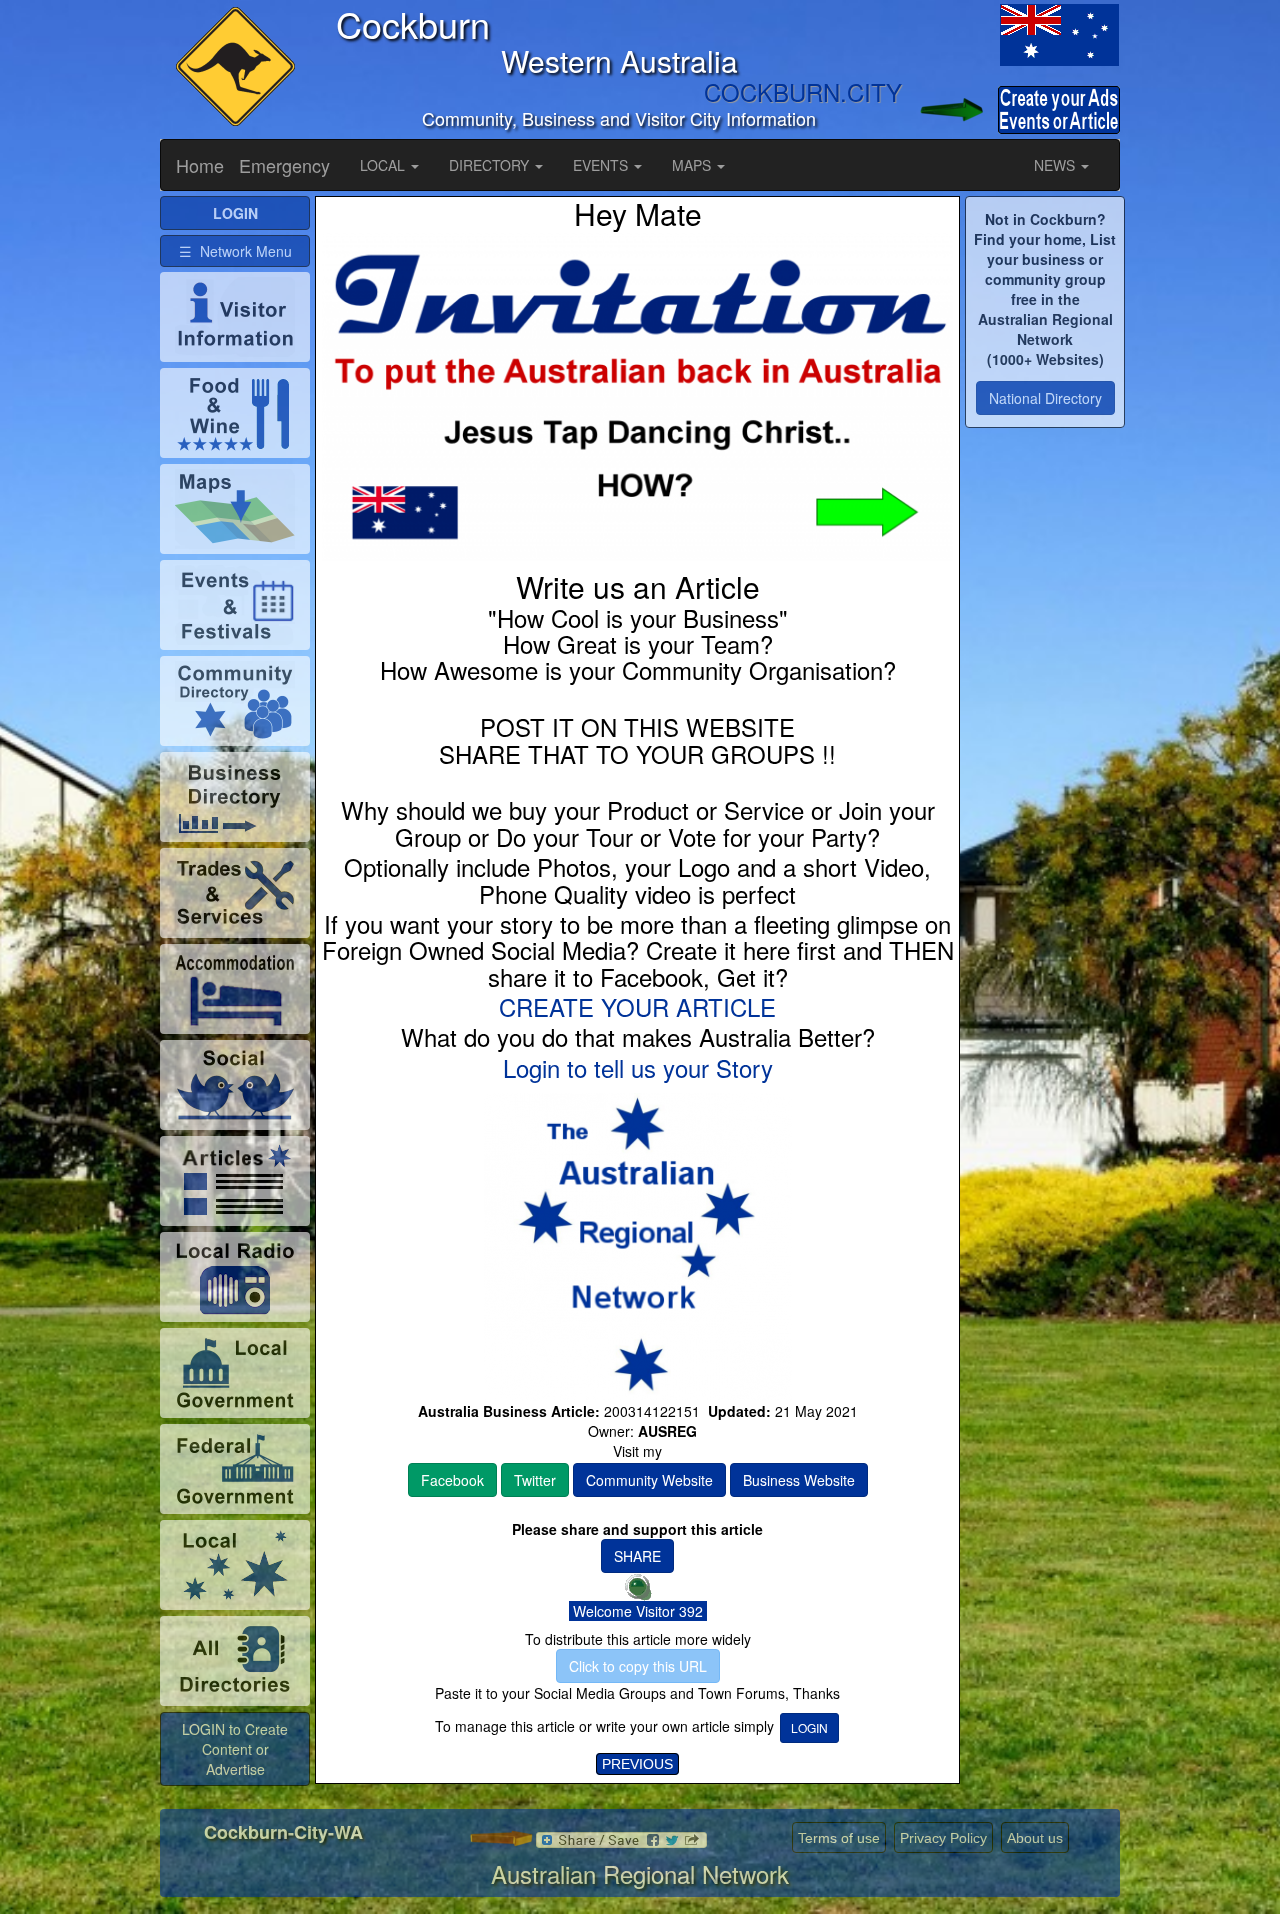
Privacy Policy (943, 1838)
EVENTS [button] (602, 165)
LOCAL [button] (384, 165)
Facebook (452, 1480)
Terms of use (839, 1838)
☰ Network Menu (235, 251)
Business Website (799, 1480)
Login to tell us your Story (638, 1067)
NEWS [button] (1056, 165)
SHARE (637, 1556)
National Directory (1045, 398)
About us (1035, 1838)
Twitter (535, 1480)
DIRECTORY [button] (491, 165)
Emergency (284, 165)
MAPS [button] (693, 165)
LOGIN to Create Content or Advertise (235, 1749)
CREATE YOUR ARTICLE (637, 1006)
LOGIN (809, 1727)
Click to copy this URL (638, 1666)
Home (200, 165)
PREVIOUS (637, 1764)
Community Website (649, 1480)
